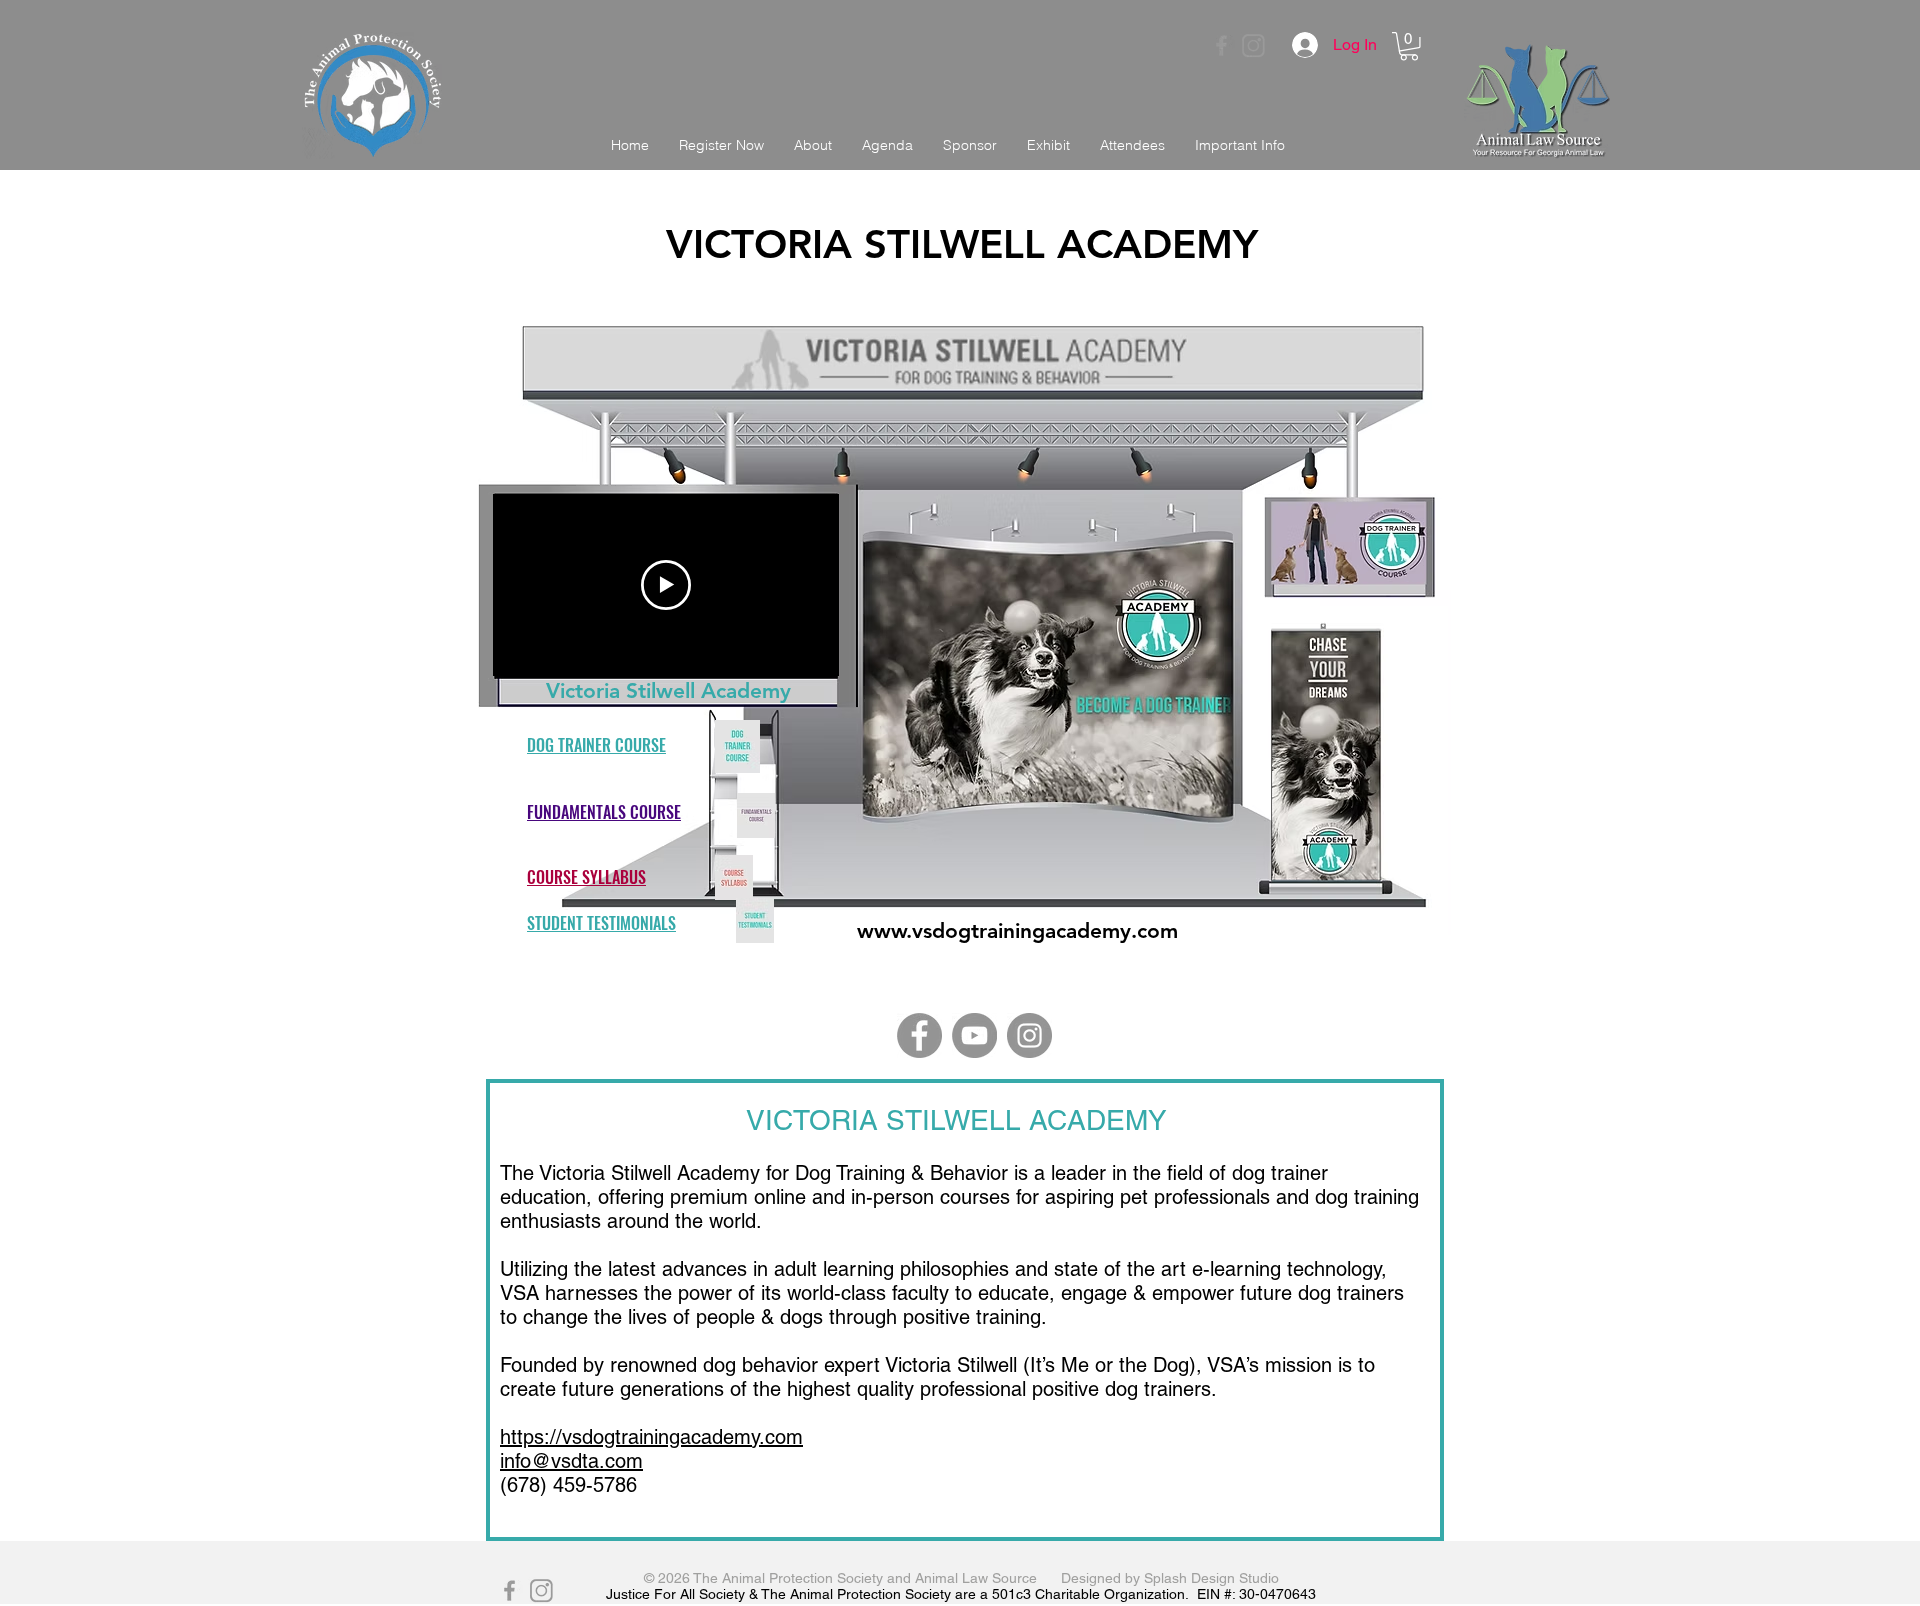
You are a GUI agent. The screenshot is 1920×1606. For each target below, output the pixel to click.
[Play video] (666, 585)
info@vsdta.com (571, 1461)
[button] (1409, 46)
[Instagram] (1029, 1035)
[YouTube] (974, 1035)
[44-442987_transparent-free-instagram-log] (1253, 45)
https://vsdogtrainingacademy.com (651, 1437)
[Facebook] (919, 1035)
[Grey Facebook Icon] (1221, 45)
